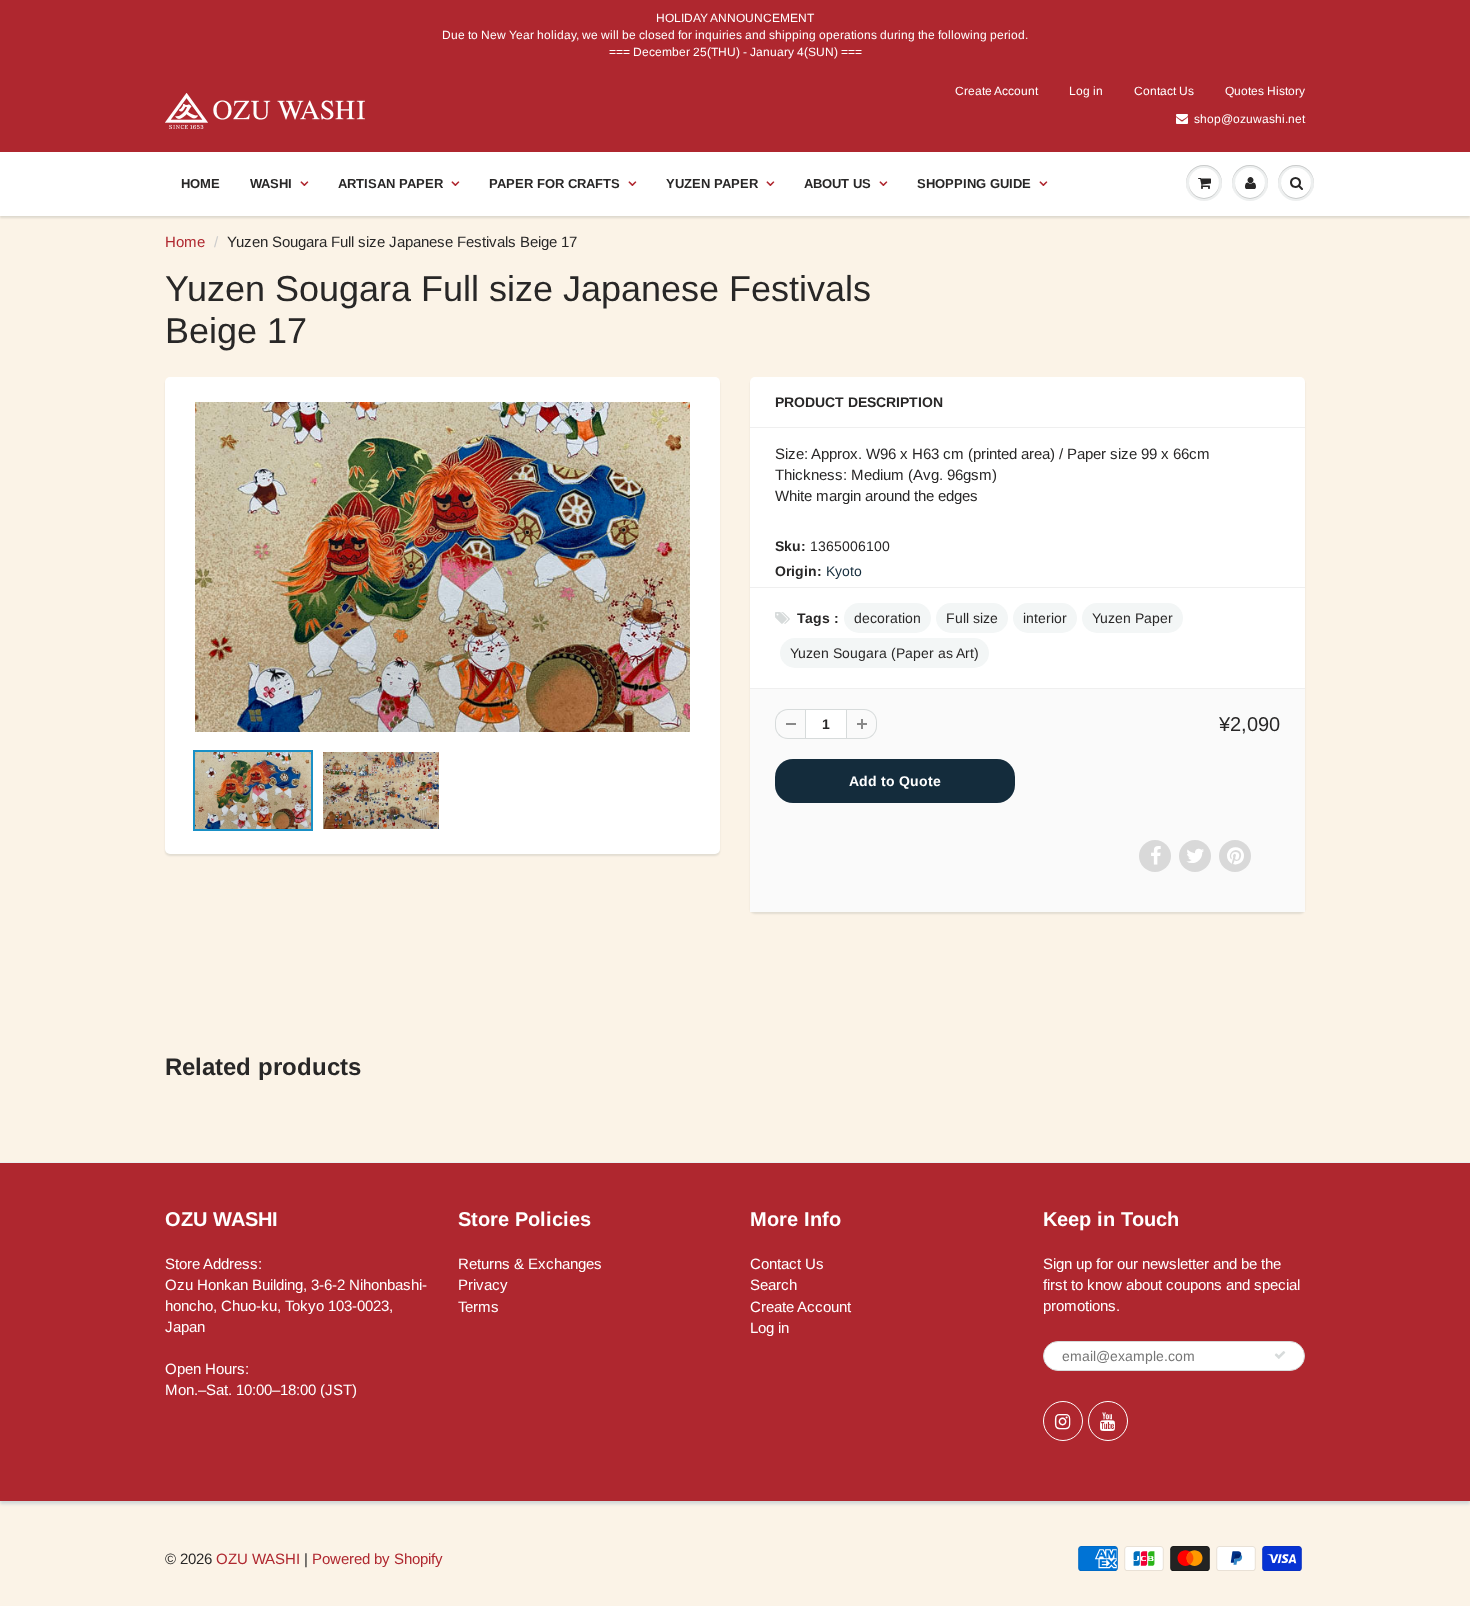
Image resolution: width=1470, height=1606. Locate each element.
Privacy (483, 1284)
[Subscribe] (1280, 1355)
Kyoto (844, 571)
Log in (1086, 91)
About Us (837, 183)
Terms (478, 1306)
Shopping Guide (974, 183)
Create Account (996, 91)
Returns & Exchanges (530, 1263)
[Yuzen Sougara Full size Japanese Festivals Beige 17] (442, 567)
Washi (271, 183)
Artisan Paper (390, 183)
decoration (887, 618)
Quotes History (1265, 91)
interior (1045, 618)
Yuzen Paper (712, 183)
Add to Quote (895, 781)
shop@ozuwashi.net (1249, 119)
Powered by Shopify (377, 1558)
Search (773, 1284)
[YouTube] (1108, 1421)
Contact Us (1164, 91)
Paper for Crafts (554, 183)
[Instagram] (1063, 1421)
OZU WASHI (258, 1558)
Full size (972, 618)
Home (200, 183)
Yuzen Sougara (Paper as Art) (884, 653)
